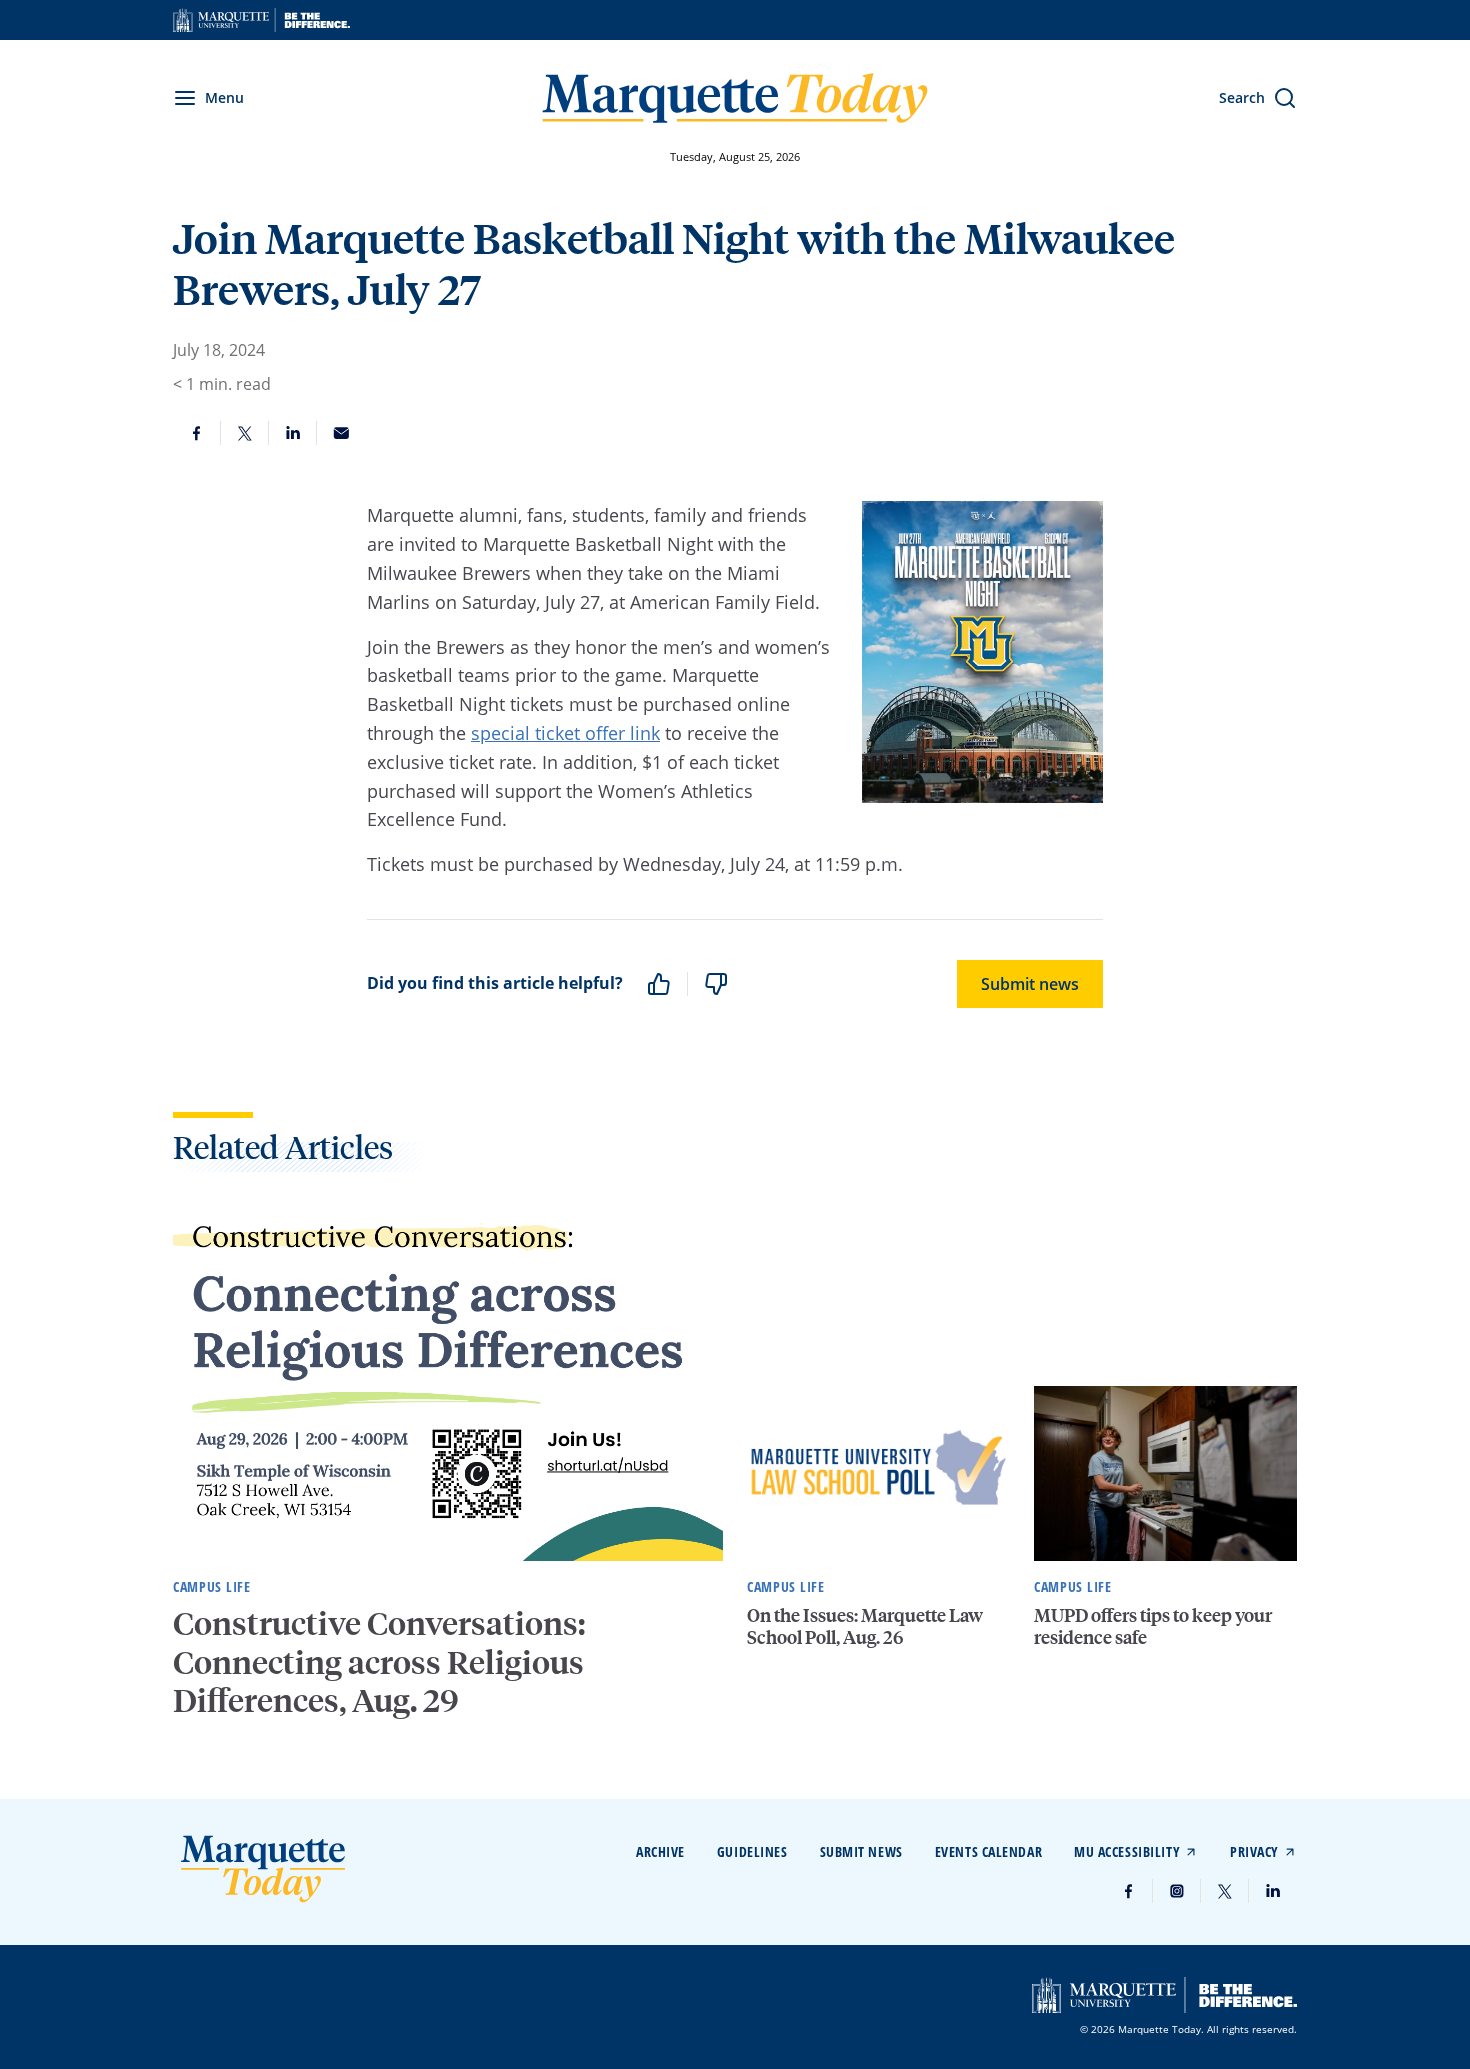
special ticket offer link (565, 733)
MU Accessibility (1127, 1851)
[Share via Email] (341, 433)
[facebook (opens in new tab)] (1129, 1891)
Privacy (1254, 1851)
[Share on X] (245, 433)
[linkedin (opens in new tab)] (1273, 1891)
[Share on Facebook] (197, 433)
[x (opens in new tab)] (1225, 1891)
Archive (660, 1851)
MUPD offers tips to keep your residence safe (1153, 1625)
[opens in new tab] (261, 20)
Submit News (861, 1851)
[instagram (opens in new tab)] (1177, 1891)
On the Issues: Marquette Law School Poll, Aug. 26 (865, 1625)
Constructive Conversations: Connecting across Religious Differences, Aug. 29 (379, 1661)
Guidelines (752, 1851)
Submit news (1030, 984)
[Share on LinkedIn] (293, 433)
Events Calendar (988, 1851)
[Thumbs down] (716, 984)
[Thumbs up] (659, 984)
